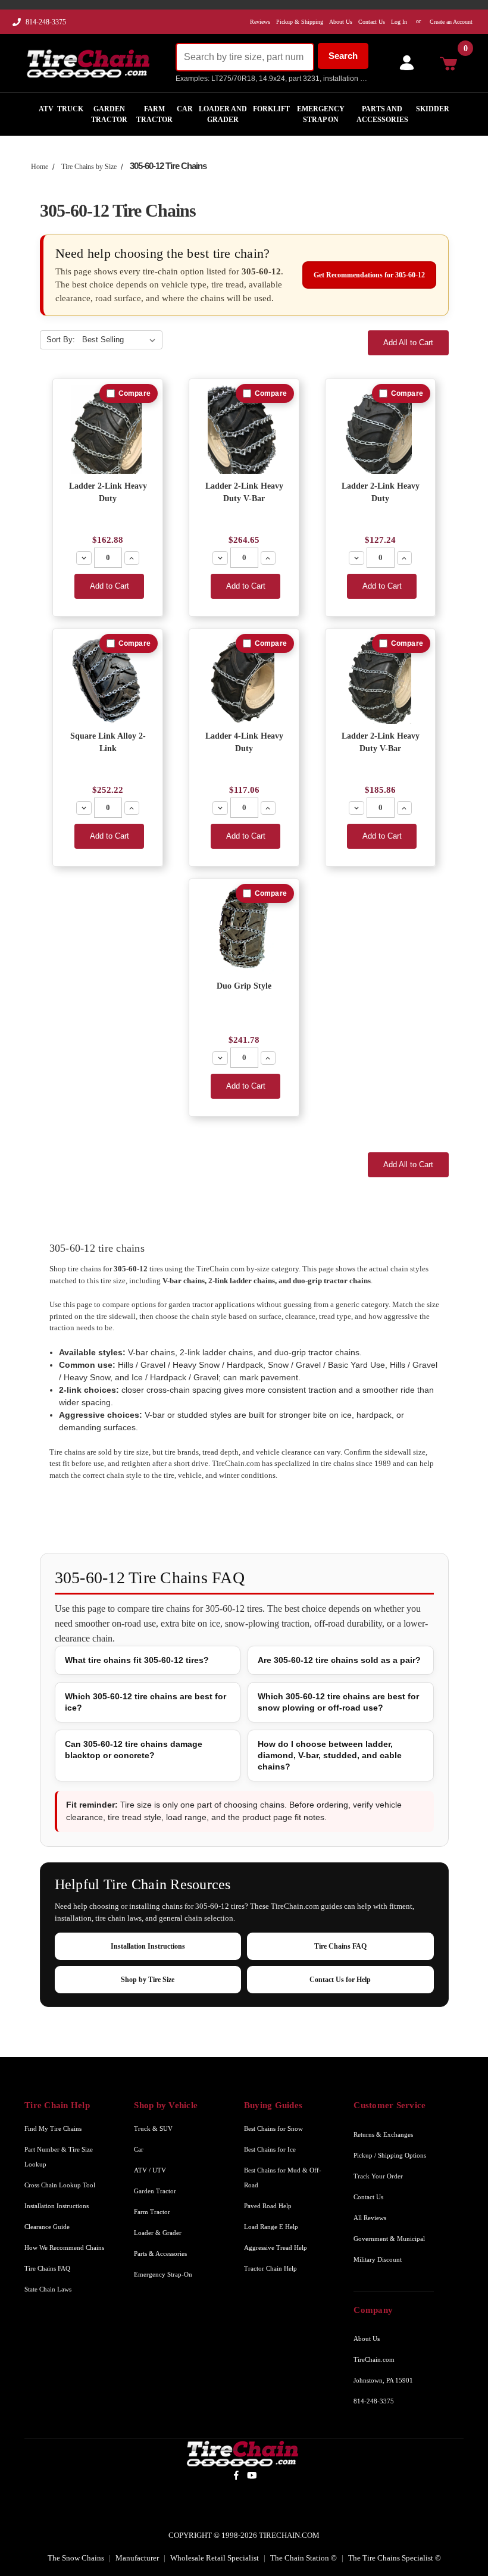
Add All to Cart (408, 343)
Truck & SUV (153, 2128)
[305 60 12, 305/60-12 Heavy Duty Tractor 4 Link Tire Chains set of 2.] (244, 679)
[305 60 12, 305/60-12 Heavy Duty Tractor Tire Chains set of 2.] (108, 429)
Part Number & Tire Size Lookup (59, 2157)
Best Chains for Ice (270, 2149)
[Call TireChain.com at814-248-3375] (18, 25)
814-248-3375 (46, 22)
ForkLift (271, 109)
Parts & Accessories (160, 2253)
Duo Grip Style (244, 986)
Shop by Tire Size (148, 1980)
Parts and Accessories (382, 114)
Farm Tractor (154, 114)
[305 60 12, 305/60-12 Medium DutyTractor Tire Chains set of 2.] (381, 429)
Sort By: (61, 340)
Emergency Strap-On (163, 2274)
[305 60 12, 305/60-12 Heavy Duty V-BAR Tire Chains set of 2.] (244, 429)
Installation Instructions (148, 1946)
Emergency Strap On (321, 114)
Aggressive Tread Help (276, 2247)
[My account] (404, 63)
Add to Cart (110, 586)
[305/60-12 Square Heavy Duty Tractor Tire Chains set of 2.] (108, 679)
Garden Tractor (109, 114)
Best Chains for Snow (273, 2128)
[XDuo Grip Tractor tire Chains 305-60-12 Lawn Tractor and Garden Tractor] (244, 929)
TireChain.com (374, 2359)
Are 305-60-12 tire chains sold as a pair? (339, 1660)
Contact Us (368, 2197)
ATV (46, 109)
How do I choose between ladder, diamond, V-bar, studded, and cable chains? (330, 1755)
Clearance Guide (47, 2227)
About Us (367, 2339)
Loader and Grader (223, 114)
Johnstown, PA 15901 (383, 2380)
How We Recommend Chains (64, 2247)
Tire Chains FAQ (340, 1946)
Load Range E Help (271, 2227)
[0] (452, 63)
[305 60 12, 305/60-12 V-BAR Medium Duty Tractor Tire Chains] (381, 679)
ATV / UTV (150, 2170)
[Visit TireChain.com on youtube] (252, 2475)
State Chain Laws (48, 2289)
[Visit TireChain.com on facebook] (236, 2475)
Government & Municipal (389, 2239)
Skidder (433, 109)
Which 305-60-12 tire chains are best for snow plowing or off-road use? (338, 1702)
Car (185, 109)
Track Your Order (378, 2176)
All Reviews (370, 2218)
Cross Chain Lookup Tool (60, 2185)
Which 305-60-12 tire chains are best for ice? (146, 1702)
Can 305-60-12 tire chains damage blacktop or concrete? (134, 1750)
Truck (70, 109)
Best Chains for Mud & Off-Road (283, 2178)
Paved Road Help (268, 2206)
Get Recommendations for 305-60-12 (369, 275)
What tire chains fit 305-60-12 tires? (137, 1660)
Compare (134, 393)
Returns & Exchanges (383, 2134)
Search (343, 56)
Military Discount (378, 2259)
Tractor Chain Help (270, 2268)
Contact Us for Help (340, 1980)
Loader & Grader (158, 2233)
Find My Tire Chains (53, 2128)
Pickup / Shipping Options (390, 2155)
